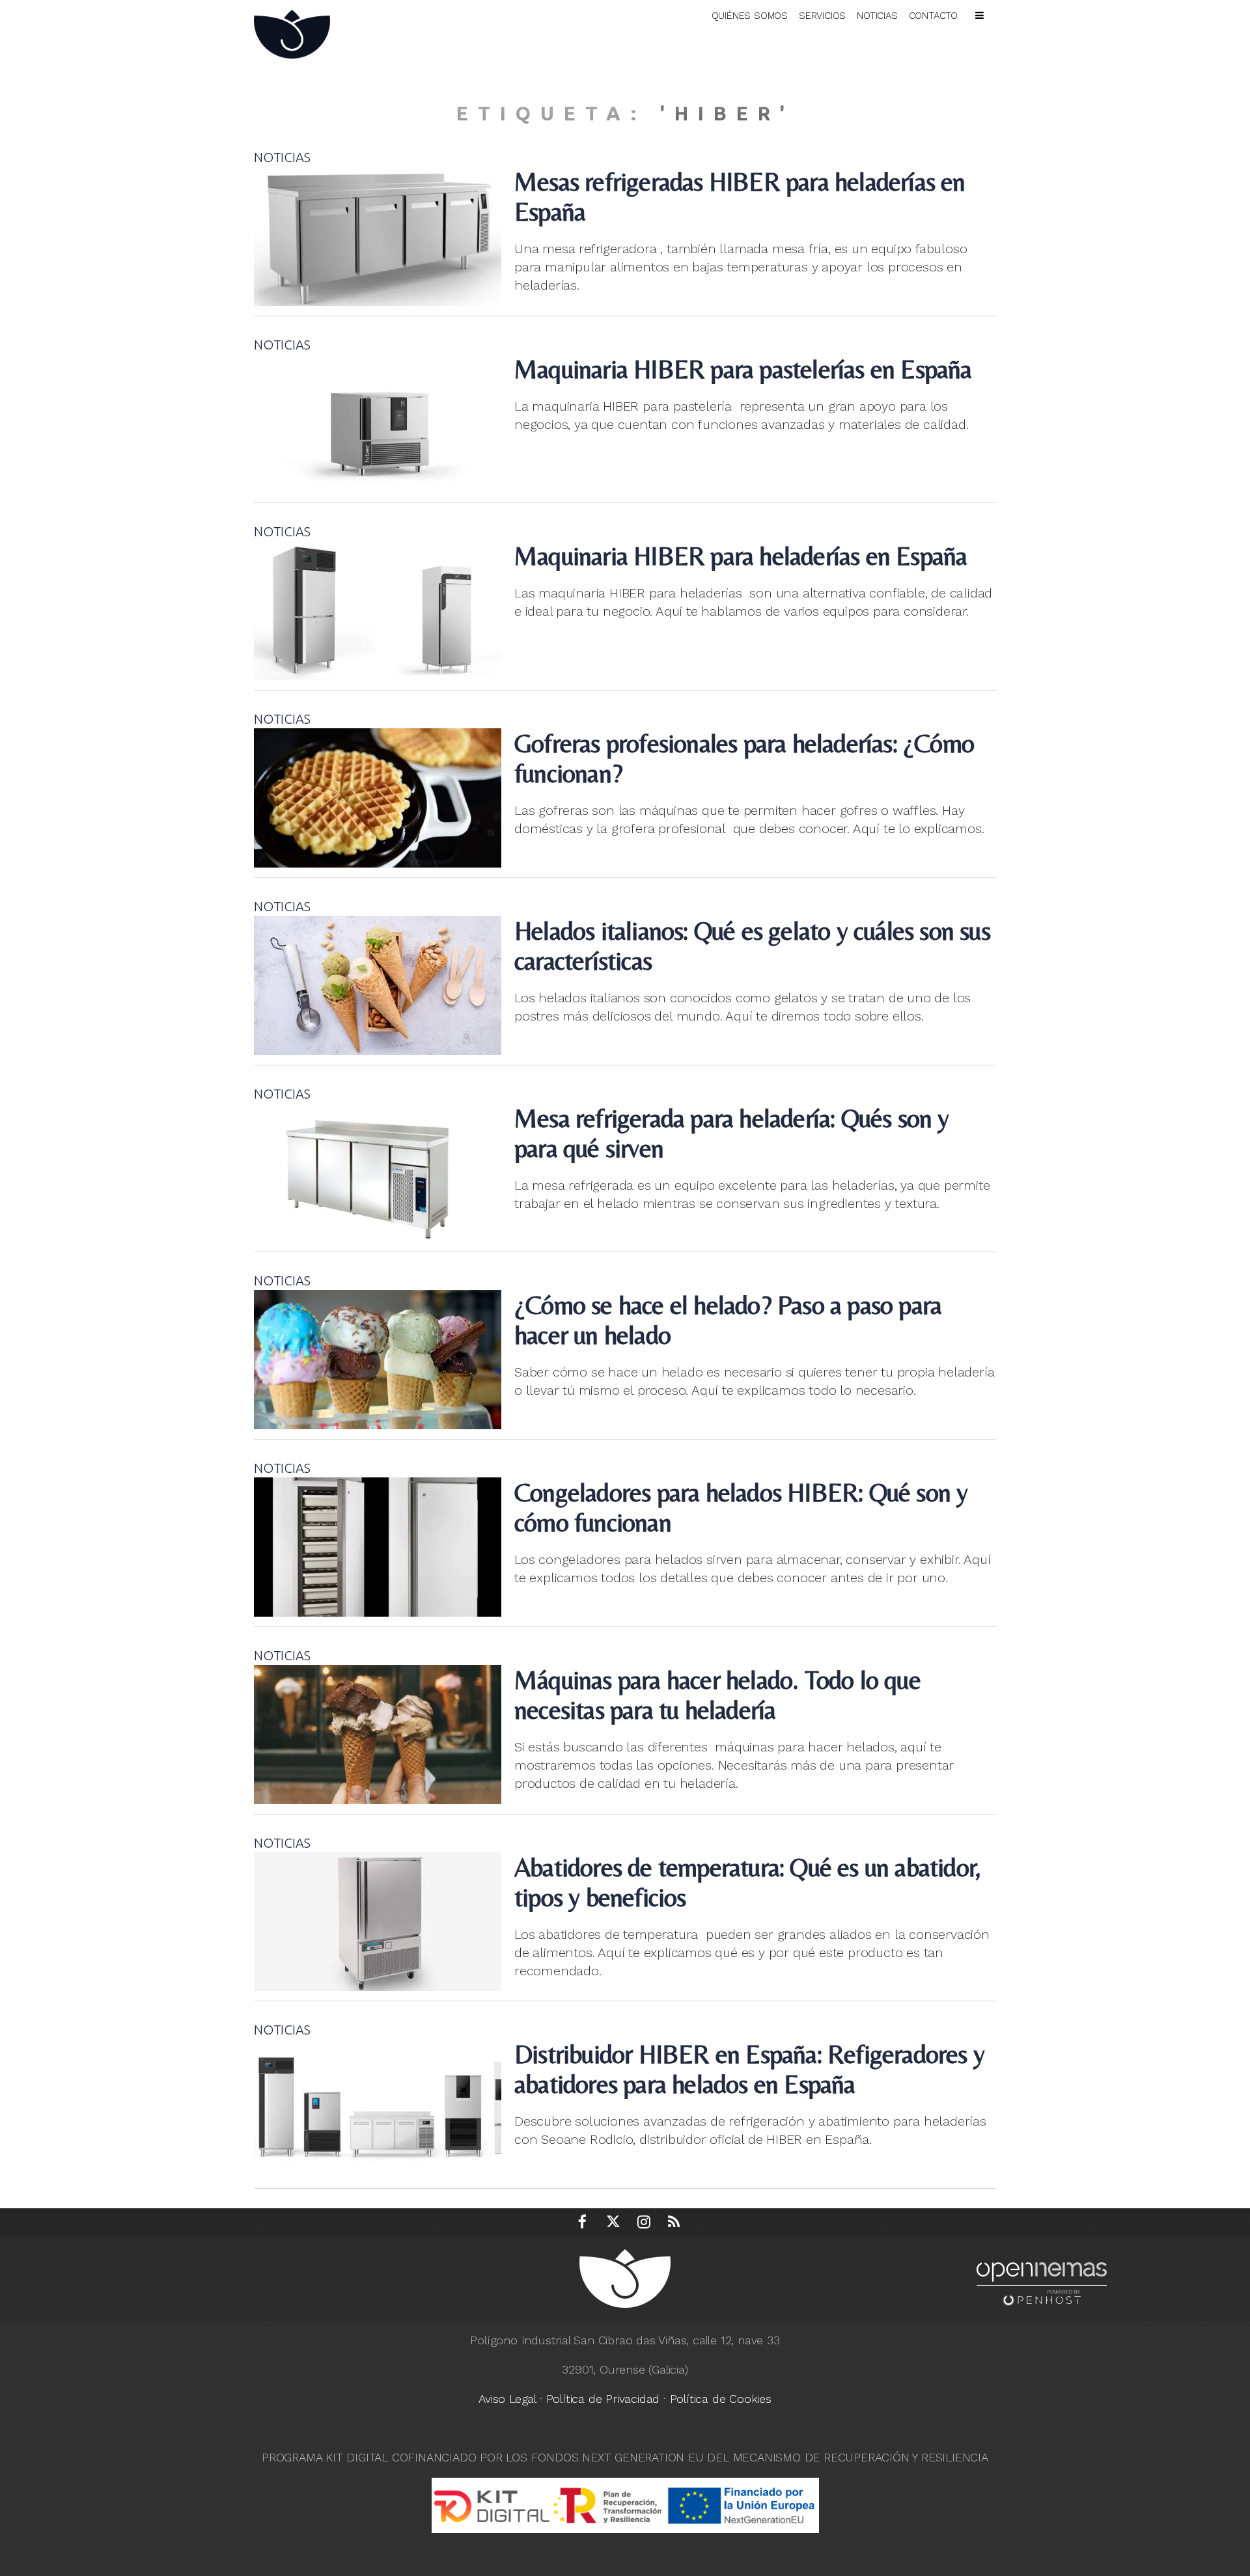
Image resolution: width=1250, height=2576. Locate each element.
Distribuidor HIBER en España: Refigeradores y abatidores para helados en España (749, 2069)
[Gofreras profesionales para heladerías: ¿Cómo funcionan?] (378, 798)
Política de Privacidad (603, 2399)
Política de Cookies (721, 2399)
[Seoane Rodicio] (299, 32)
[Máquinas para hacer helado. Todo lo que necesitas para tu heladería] (378, 1734)
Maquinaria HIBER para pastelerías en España (743, 369)
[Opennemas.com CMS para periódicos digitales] (1042, 2283)
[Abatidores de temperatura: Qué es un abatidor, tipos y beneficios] (378, 1922)
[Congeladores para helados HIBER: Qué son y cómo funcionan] (378, 1547)
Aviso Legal (507, 2399)
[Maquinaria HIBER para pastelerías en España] (378, 424)
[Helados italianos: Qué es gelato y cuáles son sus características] (378, 985)
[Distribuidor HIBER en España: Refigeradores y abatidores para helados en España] (378, 2109)
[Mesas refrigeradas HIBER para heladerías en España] (378, 236)
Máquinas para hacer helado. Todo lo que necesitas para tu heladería (717, 1695)
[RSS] (674, 2222)
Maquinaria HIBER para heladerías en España (741, 556)
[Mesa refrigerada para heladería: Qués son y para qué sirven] (378, 1173)
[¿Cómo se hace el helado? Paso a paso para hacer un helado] (378, 1360)
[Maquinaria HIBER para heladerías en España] (378, 610)
